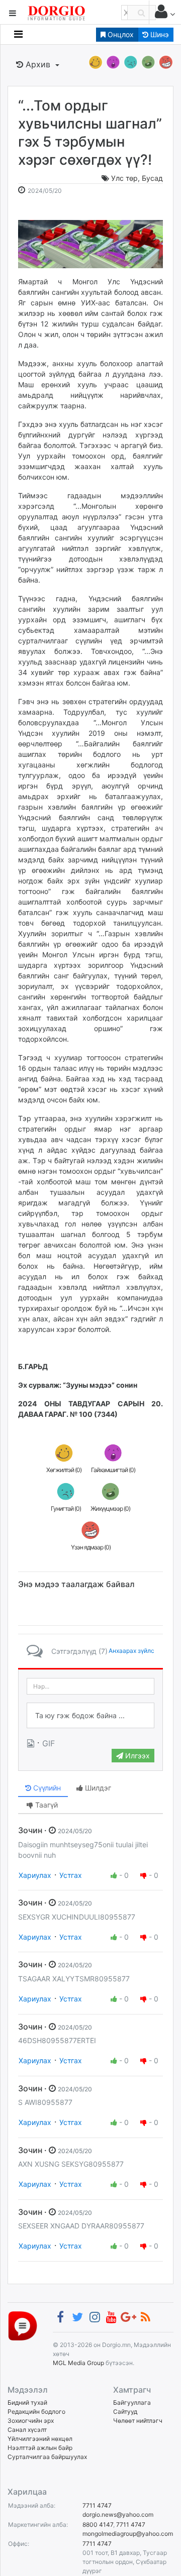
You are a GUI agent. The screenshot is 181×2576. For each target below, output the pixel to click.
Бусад (152, 178)
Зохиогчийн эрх (31, 2421)
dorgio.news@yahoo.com (118, 2514)
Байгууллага (132, 2402)
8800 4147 (98, 2525)
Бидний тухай (27, 2402)
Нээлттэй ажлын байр (40, 2448)
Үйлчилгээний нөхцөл (40, 2439)
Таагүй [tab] (46, 1805)
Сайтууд (125, 2412)
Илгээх (137, 1756)
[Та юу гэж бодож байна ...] (90, 1716)
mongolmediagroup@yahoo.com (128, 2534)
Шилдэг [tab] (97, 1788)
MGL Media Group (78, 2363)
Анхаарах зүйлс (131, 1651)
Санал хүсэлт (27, 2430)
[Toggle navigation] (18, 34)
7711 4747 (97, 2505)
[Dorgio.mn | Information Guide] (23, 2325)
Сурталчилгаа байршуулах (47, 2457)
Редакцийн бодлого (36, 2412)
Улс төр (124, 178)
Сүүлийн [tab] (46, 1788)
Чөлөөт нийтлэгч (138, 2421)
